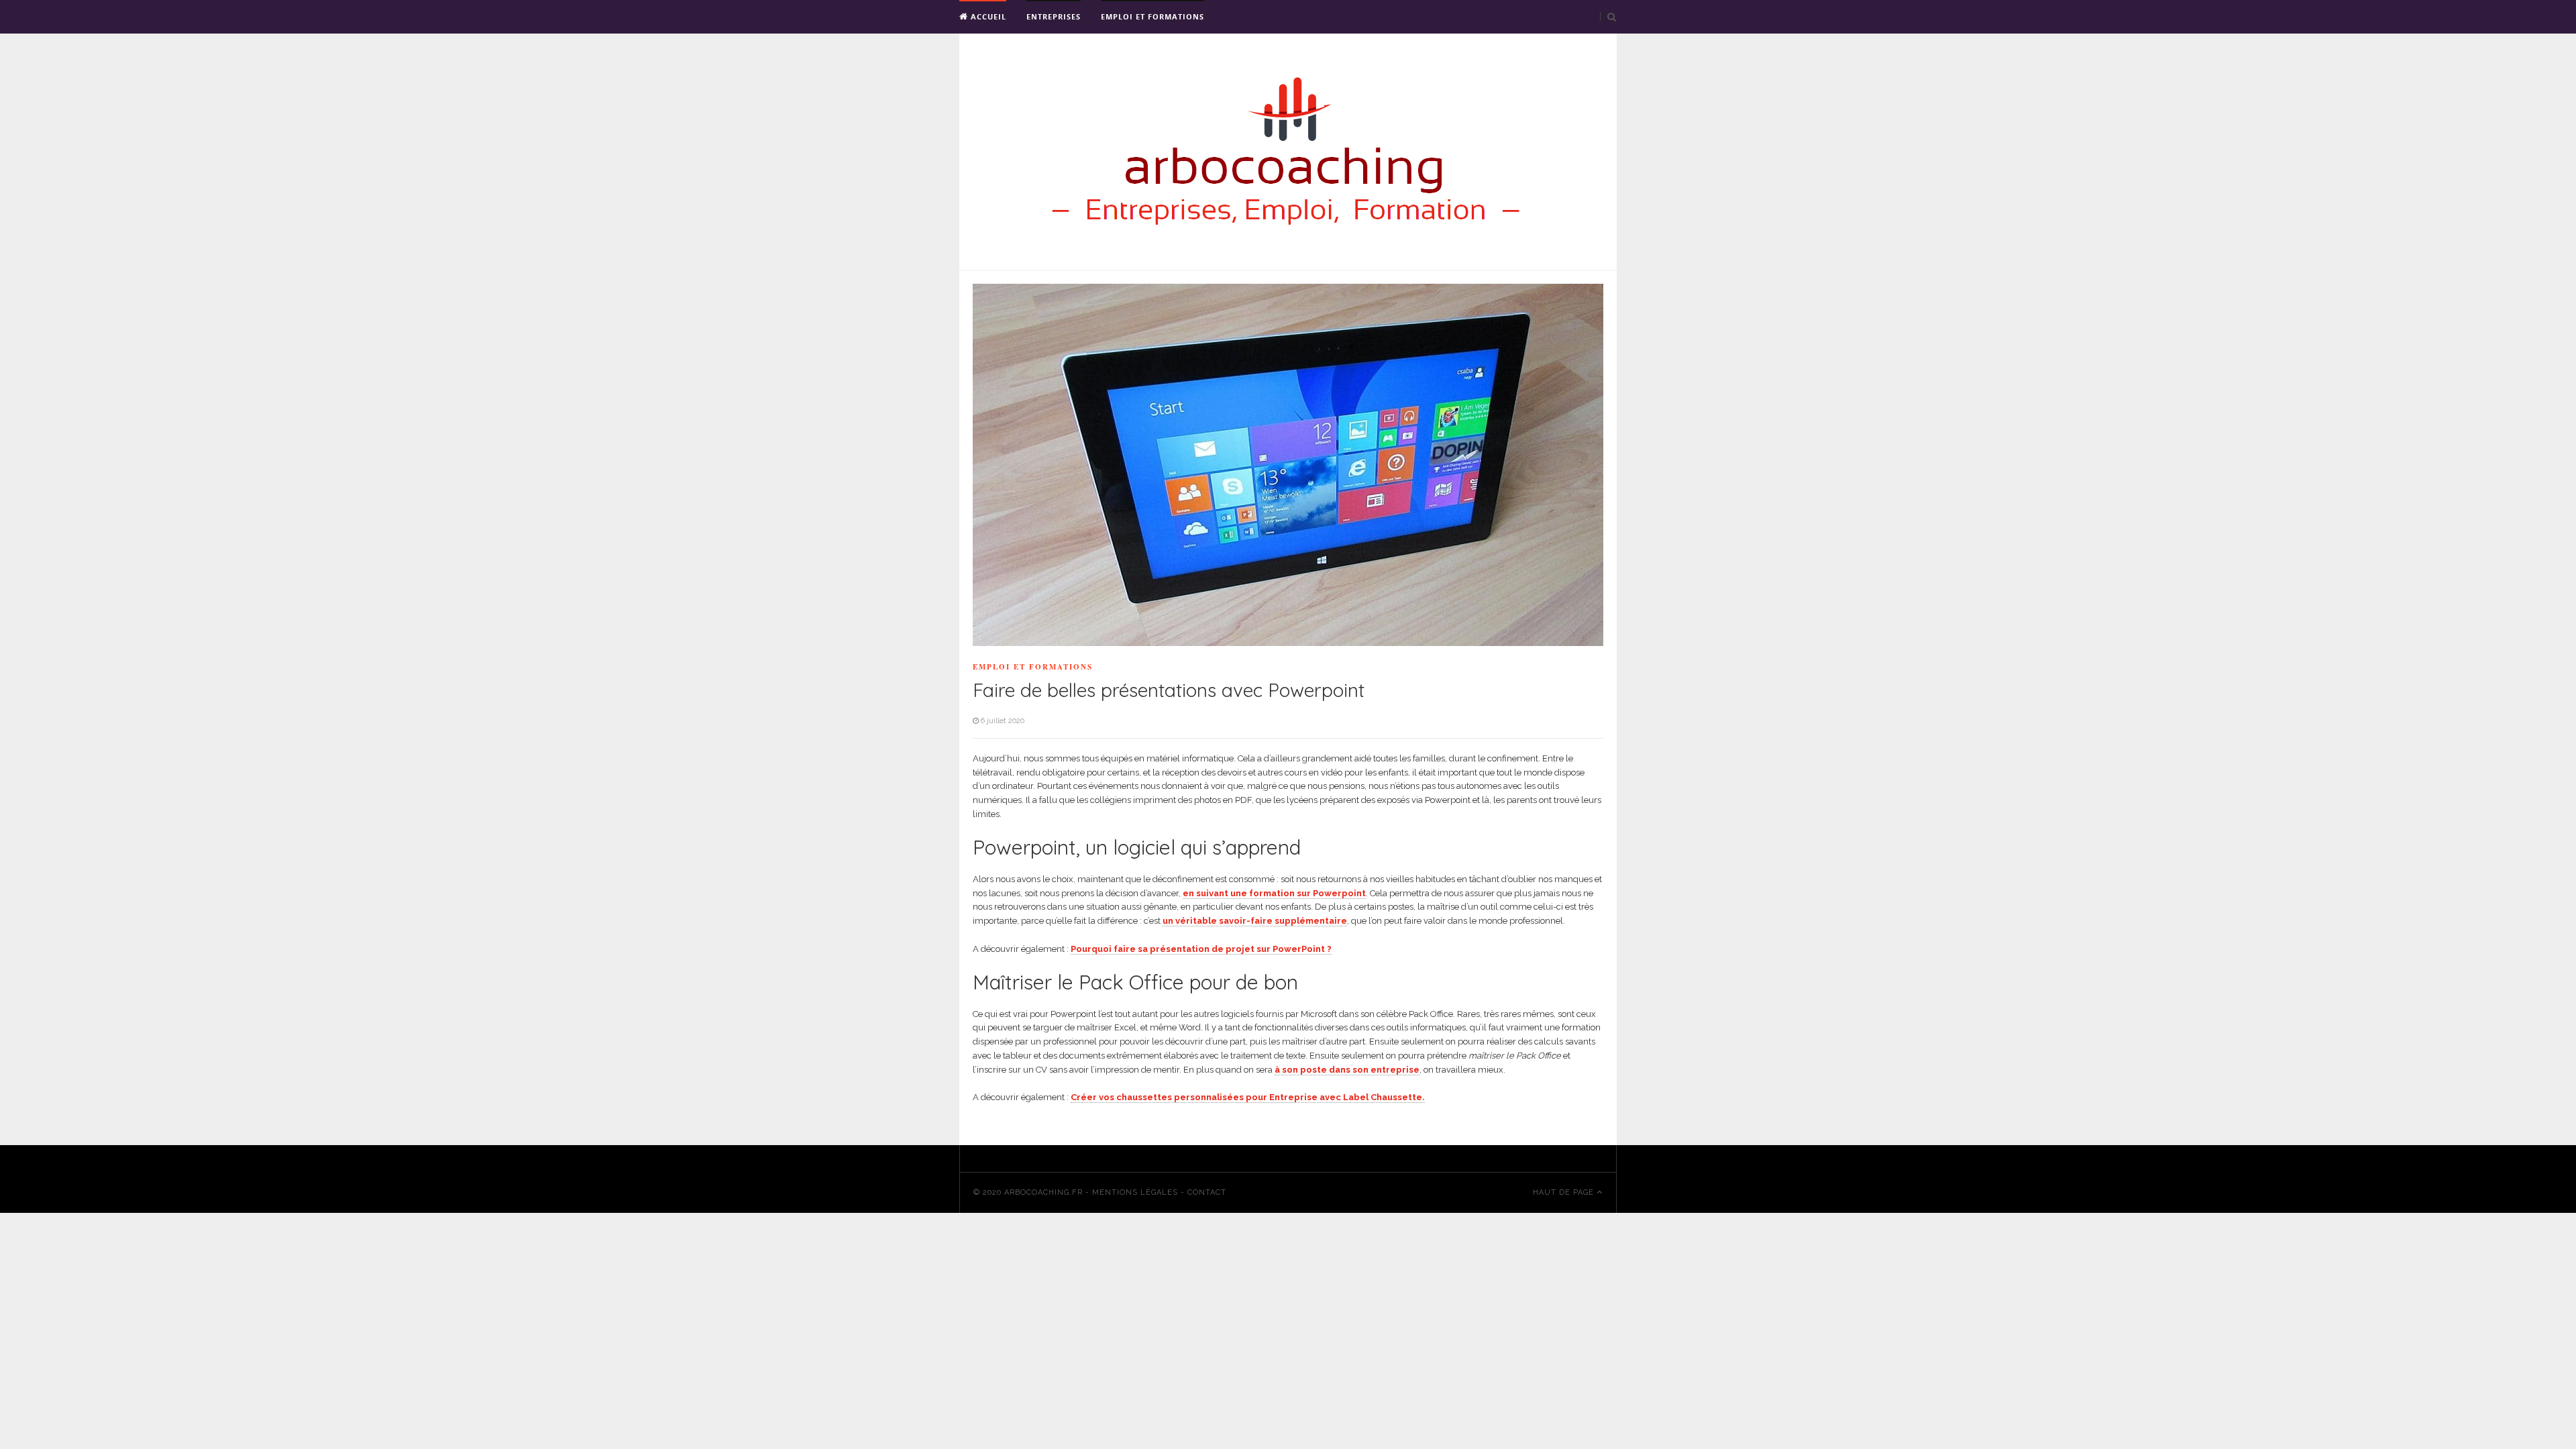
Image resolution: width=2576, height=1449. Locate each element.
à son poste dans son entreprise (1347, 1070)
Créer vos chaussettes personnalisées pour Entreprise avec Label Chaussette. (1248, 1097)
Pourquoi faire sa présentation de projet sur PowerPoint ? (1201, 949)
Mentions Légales (1135, 1192)
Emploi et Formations (1152, 16)
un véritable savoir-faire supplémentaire (1255, 921)
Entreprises (1054, 16)
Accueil (987, 16)
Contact (1207, 1192)
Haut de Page (1565, 1192)
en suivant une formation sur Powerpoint (1274, 893)
